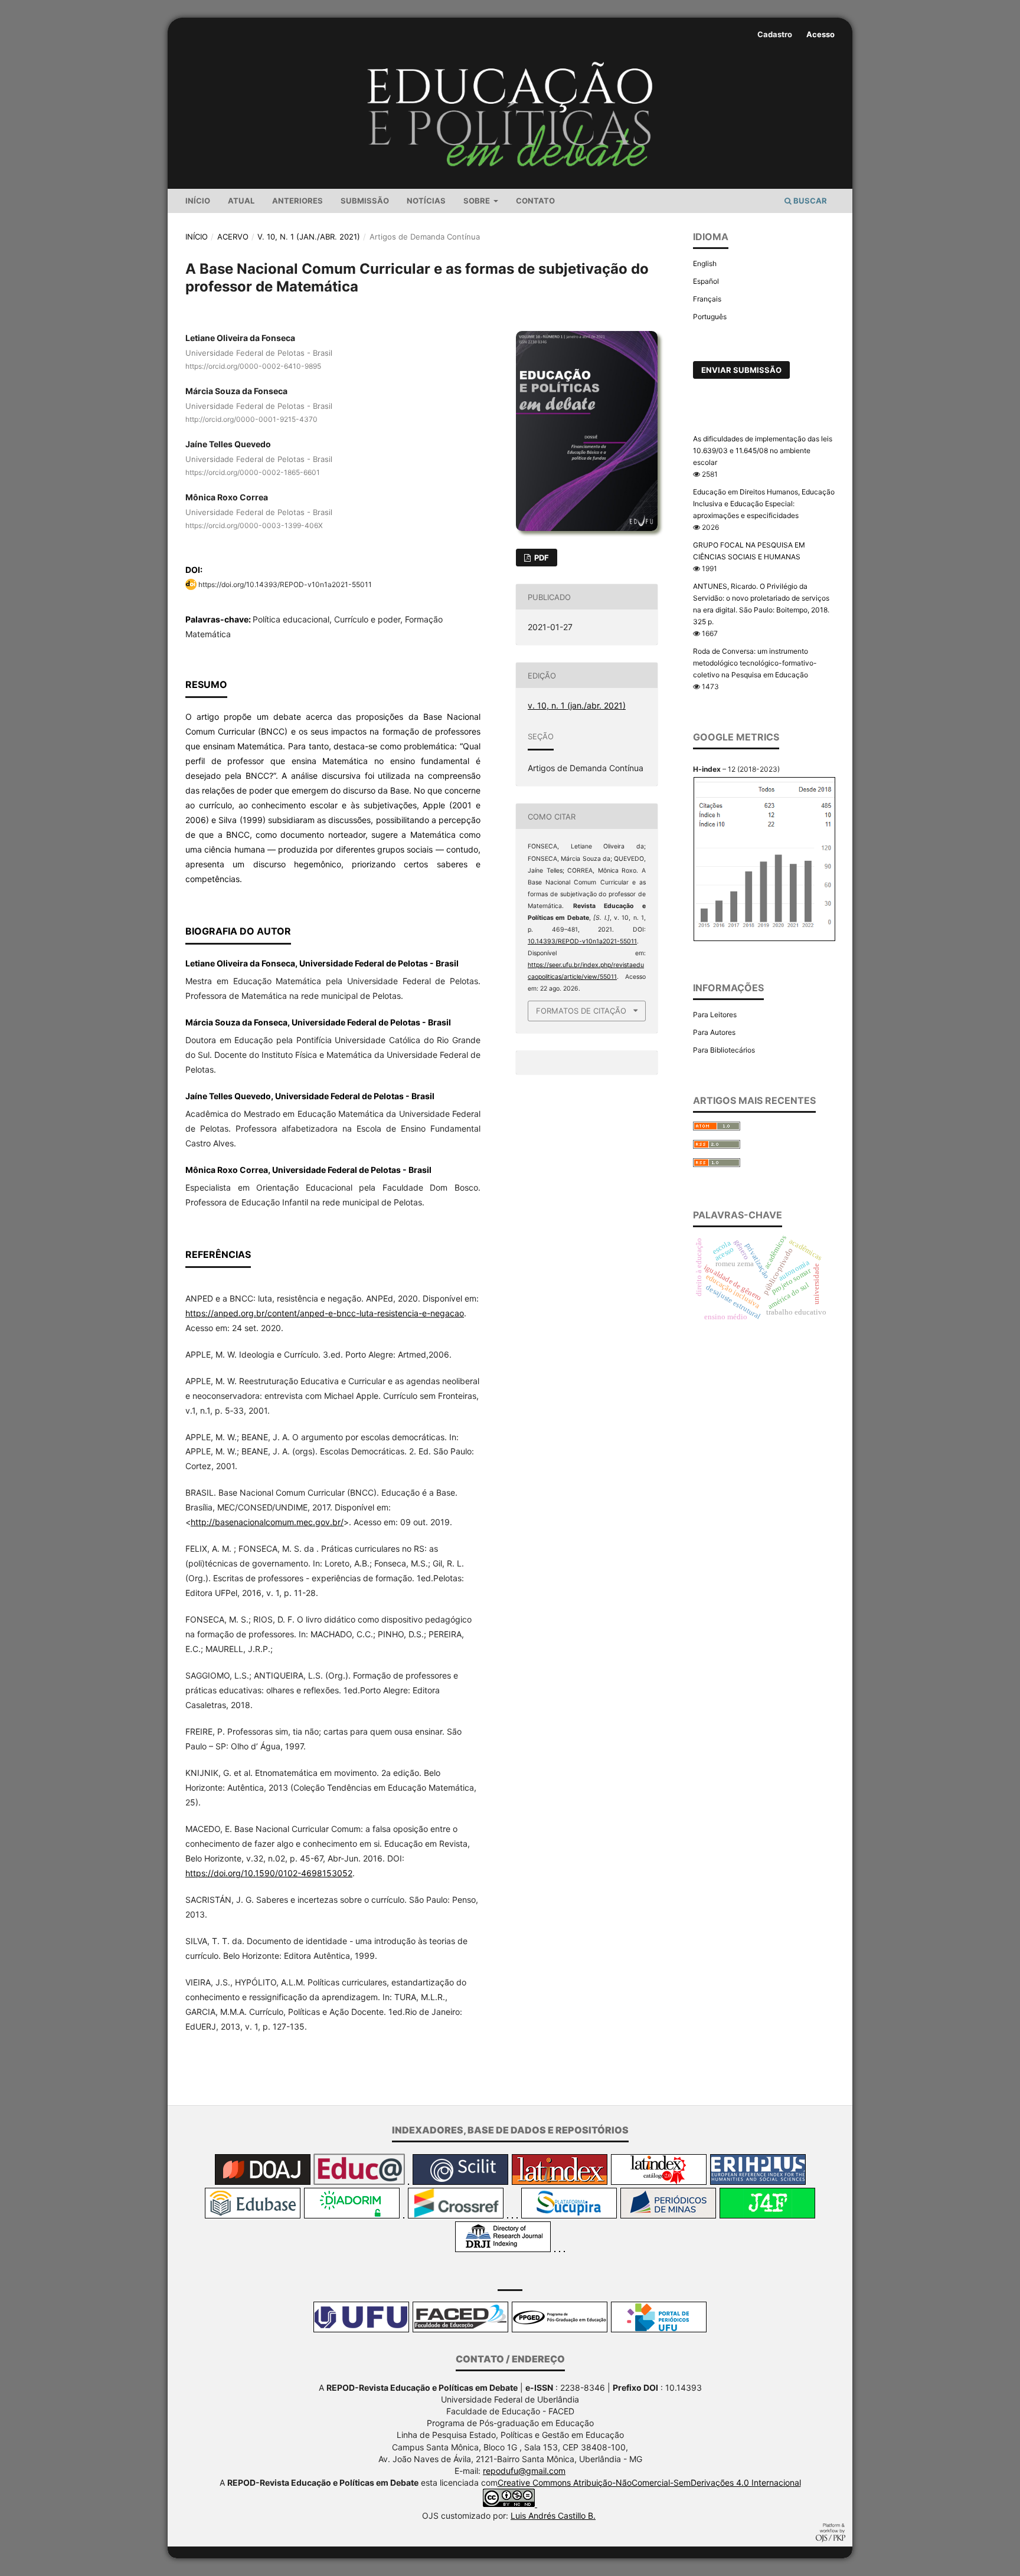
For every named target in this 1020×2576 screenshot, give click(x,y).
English (705, 263)
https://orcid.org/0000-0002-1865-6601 (253, 472)
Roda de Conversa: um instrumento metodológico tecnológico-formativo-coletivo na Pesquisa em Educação (755, 663)
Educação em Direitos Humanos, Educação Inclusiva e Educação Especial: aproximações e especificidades (764, 504)
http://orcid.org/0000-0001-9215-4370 (251, 419)
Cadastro (775, 34)
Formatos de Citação (581, 1011)
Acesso (820, 34)
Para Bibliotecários (724, 1050)
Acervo (233, 237)
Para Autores (714, 1032)
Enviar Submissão (741, 370)
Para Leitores (715, 1015)
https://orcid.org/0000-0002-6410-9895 (253, 366)
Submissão (365, 201)
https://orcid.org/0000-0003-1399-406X (254, 525)
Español (706, 281)
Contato (535, 201)
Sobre (478, 201)
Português (710, 317)
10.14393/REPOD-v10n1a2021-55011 (582, 941)
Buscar (809, 201)
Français (707, 299)
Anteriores (297, 201)
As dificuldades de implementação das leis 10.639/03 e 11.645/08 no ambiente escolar (763, 450)
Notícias (426, 201)
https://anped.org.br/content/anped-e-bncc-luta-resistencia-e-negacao (325, 1313)
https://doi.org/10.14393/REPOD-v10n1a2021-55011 (285, 584)
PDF (541, 558)
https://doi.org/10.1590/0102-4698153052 (269, 1873)
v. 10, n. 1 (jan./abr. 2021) (309, 237)
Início (198, 201)
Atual (241, 201)
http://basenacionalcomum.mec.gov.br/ (267, 1522)
